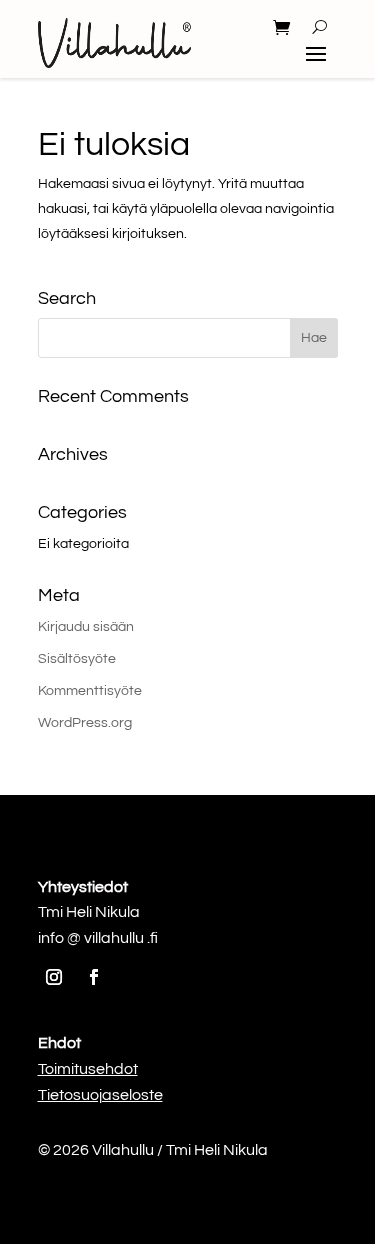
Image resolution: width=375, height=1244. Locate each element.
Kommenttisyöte (90, 691)
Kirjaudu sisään (86, 627)
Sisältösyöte (77, 659)
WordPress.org (85, 723)
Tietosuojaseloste (100, 1095)
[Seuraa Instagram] (54, 977)
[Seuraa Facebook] (94, 977)
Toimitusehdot (88, 1069)
